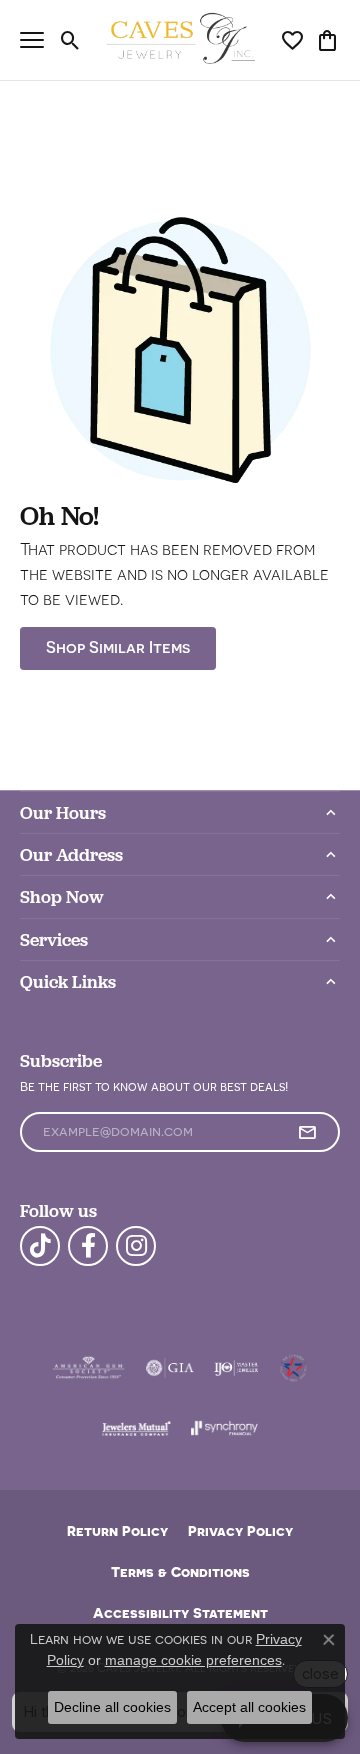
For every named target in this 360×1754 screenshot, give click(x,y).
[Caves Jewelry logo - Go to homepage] (180, 40)
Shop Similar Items (118, 647)
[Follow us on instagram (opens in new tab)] (136, 1246)
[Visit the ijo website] (236, 1368)
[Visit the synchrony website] (224, 1428)
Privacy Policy (240, 1530)
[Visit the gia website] (170, 1368)
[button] (70, 40)
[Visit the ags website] (89, 1368)
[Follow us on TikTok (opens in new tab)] (40, 1246)
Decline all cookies (112, 1707)
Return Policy (117, 1530)
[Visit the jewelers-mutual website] (136, 1428)
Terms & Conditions (180, 1571)
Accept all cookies (249, 1707)
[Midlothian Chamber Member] (293, 1368)
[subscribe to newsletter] (307, 1132)
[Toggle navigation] (32, 40)
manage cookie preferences (193, 1660)
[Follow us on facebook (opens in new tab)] (88, 1246)
